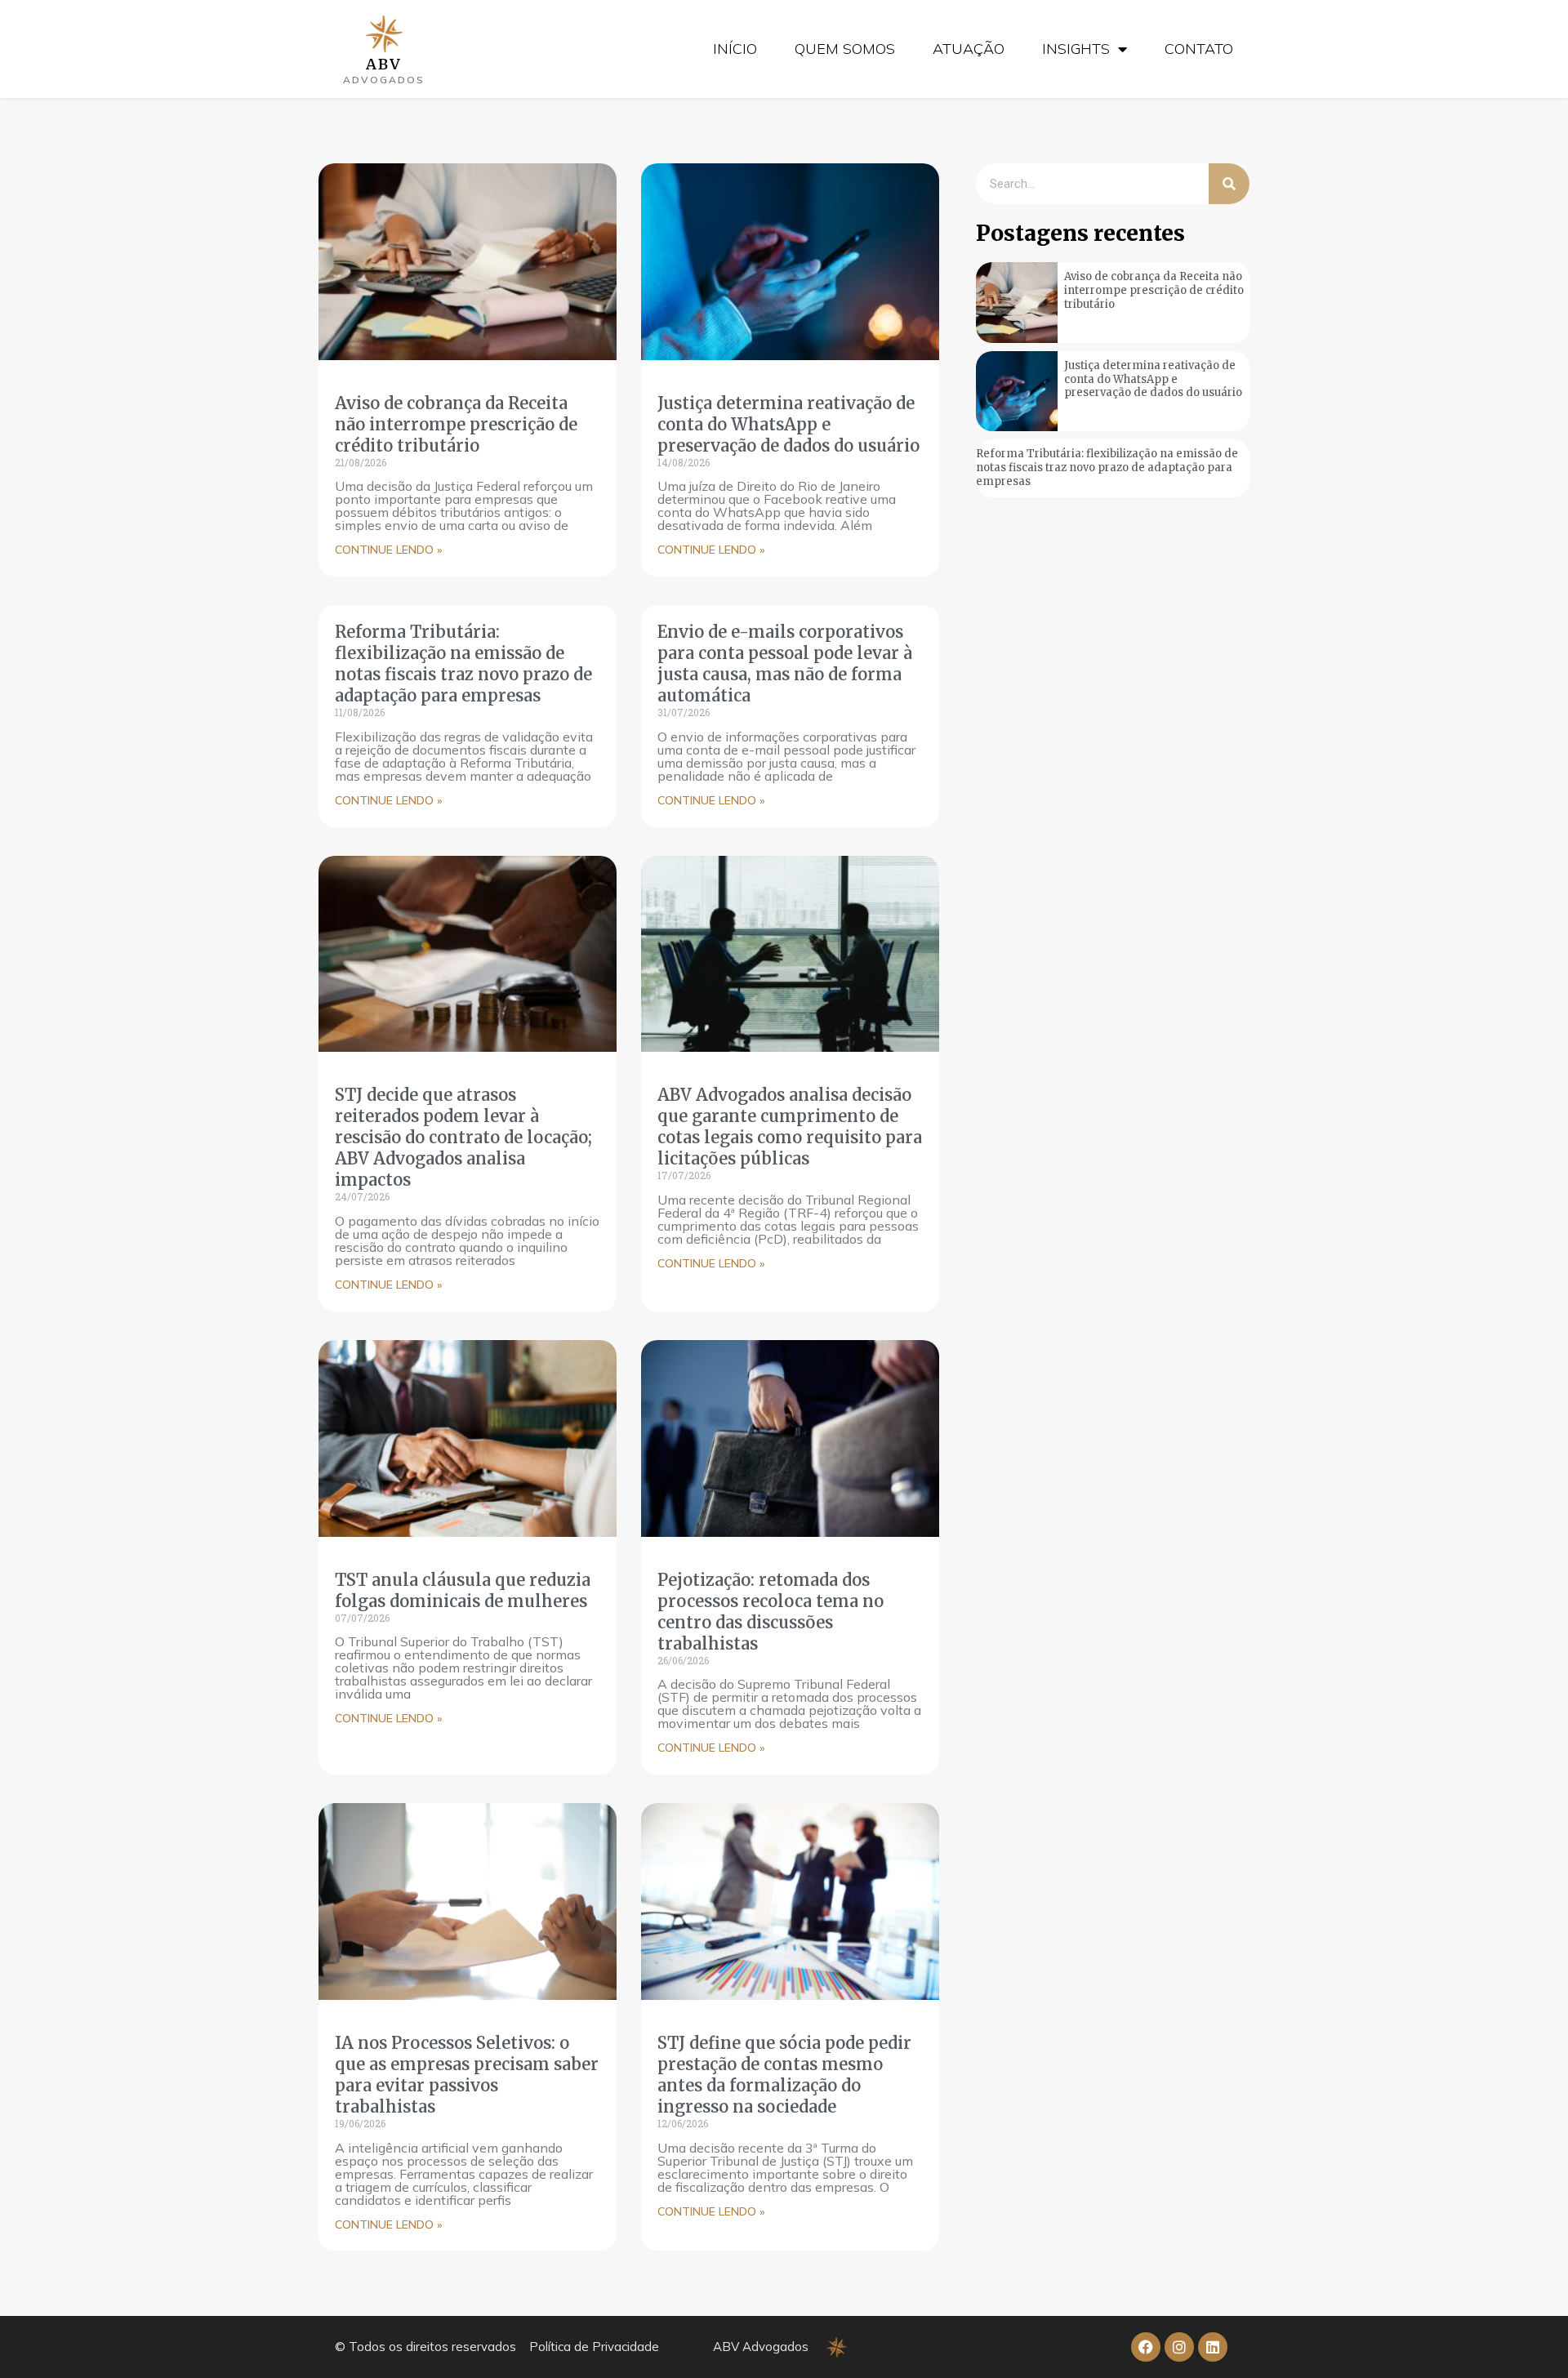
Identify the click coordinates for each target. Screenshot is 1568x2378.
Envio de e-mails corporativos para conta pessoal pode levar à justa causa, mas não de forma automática (785, 664)
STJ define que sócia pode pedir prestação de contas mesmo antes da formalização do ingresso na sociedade (784, 2075)
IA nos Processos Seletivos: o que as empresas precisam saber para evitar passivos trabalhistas (467, 2075)
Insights (1076, 49)
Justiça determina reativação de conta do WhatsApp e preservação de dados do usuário (788, 424)
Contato (1199, 49)
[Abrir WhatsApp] (1527, 2337)
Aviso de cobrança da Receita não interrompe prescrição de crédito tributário (456, 424)
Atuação (969, 49)
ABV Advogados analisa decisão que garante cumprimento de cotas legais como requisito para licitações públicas (790, 1127)
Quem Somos (845, 49)
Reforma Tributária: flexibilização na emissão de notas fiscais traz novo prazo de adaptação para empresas (463, 664)
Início (735, 49)
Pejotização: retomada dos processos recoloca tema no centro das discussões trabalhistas (771, 1612)
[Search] (1229, 184)
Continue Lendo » (388, 550)
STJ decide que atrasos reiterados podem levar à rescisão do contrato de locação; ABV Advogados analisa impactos (463, 1137)
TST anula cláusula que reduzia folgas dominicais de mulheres (463, 1590)
